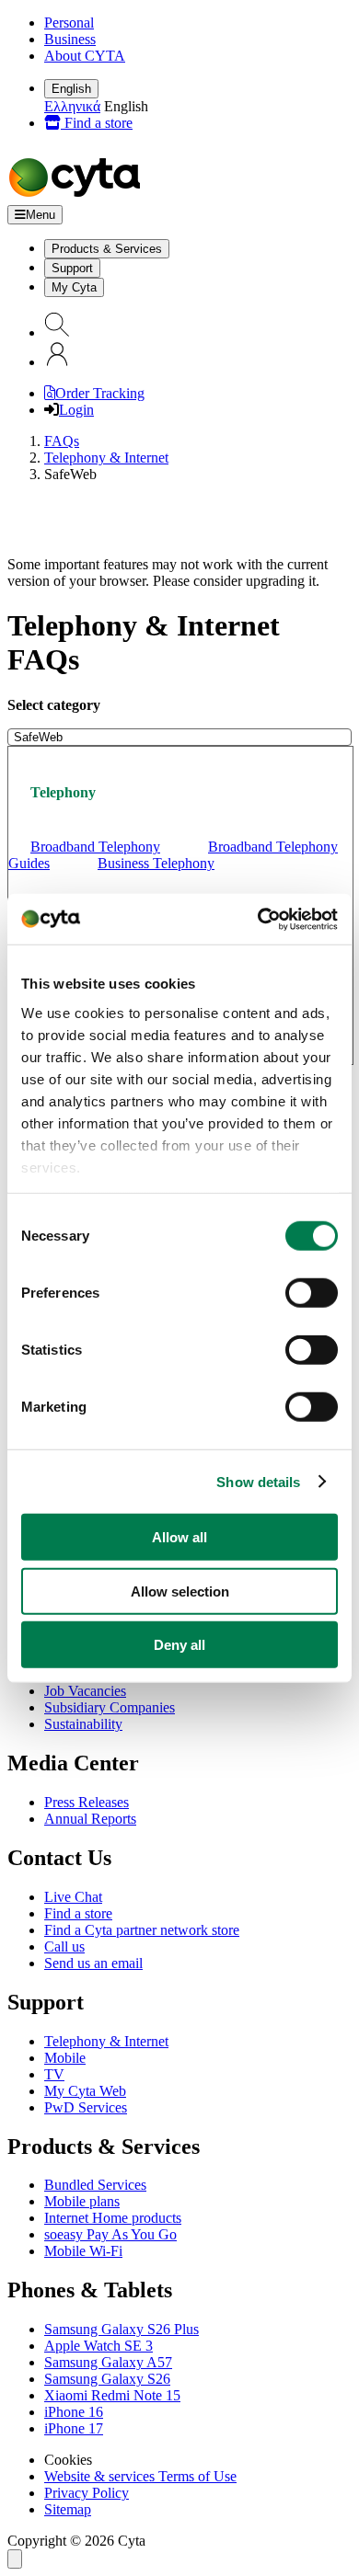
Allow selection (180, 1591)
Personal (69, 23)
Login (76, 410)
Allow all (179, 1537)
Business (70, 39)
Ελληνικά (72, 106)
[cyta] (78, 196)
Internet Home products (113, 2218)
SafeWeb (38, 737)
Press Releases (87, 1802)
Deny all (179, 1645)
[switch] (312, 1293)
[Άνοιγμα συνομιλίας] (15, 2559)
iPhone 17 (74, 2428)
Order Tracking (100, 393)
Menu (41, 215)
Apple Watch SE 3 (98, 2346)
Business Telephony (156, 863)
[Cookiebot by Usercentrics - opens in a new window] (258, 919)
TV (54, 2074)
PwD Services (86, 2107)
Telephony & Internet (106, 458)
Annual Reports (90, 1819)
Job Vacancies (85, 1691)
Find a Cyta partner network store (142, 1930)
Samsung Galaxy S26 (107, 2379)
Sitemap (68, 2509)
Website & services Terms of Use (140, 2476)
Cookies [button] (68, 2460)
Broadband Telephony (95, 847)
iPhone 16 (74, 2412)
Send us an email (93, 1963)
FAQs (62, 441)
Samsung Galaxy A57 (108, 2362)
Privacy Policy (87, 2493)
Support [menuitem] (72, 268)
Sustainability (83, 1724)
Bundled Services (95, 2185)
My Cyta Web (85, 2091)
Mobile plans (82, 2201)
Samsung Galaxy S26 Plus (122, 2329)
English (71, 89)
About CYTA (85, 56)
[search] (57, 332)
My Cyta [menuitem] (74, 287)
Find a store (97, 123)
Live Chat (73, 1897)
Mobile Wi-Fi (83, 2251)
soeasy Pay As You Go (110, 2234)
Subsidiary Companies (110, 1707)
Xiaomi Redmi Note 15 (112, 2395)
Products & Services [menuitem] (107, 249)
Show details (258, 1481)
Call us (64, 1946)
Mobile (65, 2058)
